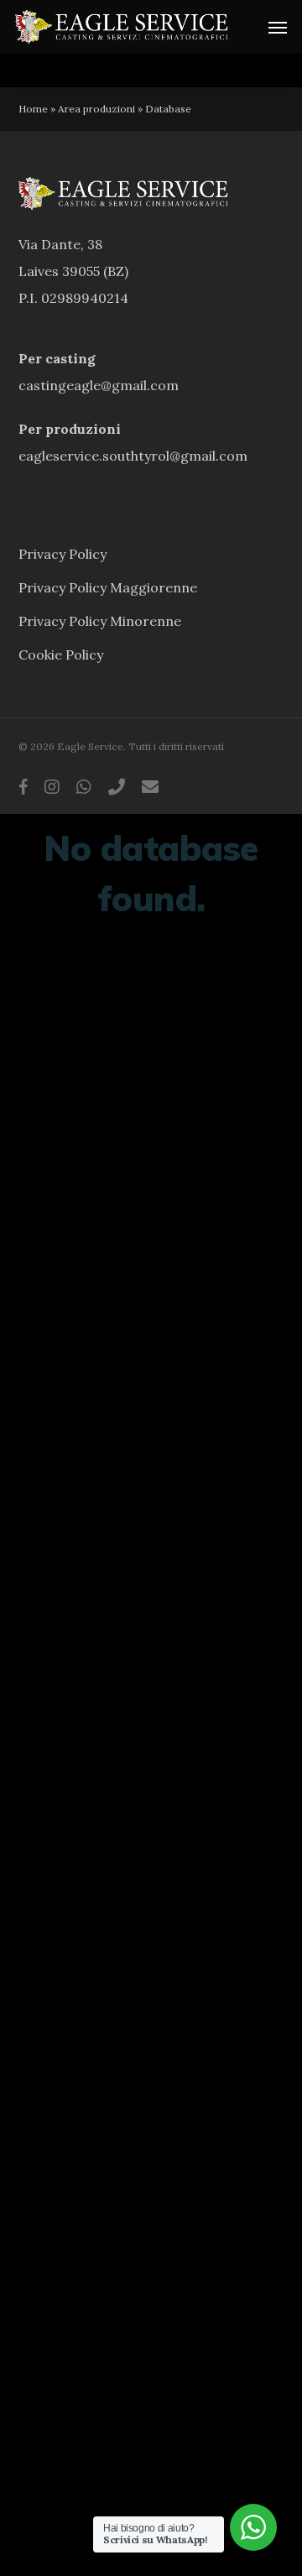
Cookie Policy (61, 654)
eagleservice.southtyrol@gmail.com (133, 456)
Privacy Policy (62, 554)
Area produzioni (96, 109)
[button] (278, 27)
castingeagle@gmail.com (99, 385)
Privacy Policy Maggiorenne (108, 587)
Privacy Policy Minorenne (100, 621)
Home (33, 109)
